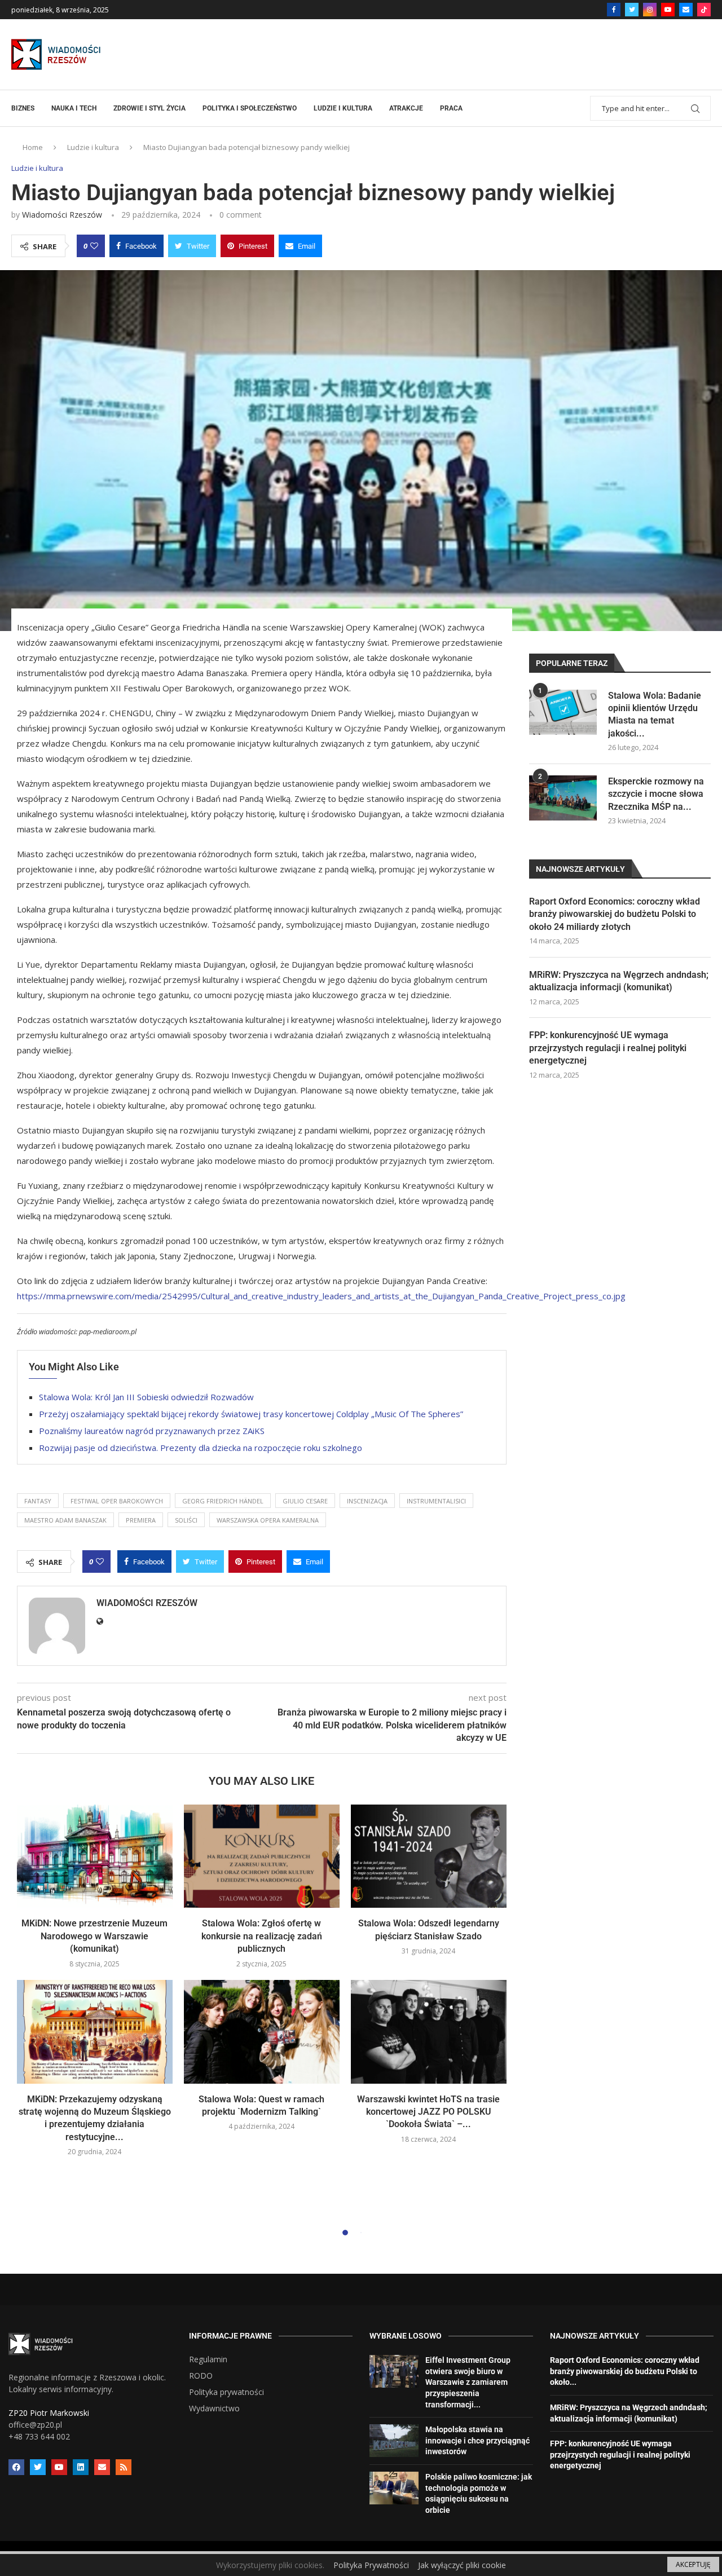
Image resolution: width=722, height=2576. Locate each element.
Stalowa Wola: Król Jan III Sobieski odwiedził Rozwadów (146, 1397)
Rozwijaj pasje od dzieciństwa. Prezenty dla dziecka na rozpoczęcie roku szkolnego (201, 1448)
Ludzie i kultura (343, 108)
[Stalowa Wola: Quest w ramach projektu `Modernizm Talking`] (262, 2032)
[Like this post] (94, 246)
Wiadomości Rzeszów (62, 215)
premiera (141, 1520)
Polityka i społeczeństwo (250, 108)
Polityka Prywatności (371, 2565)
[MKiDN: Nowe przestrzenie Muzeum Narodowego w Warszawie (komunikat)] (95, 1856)
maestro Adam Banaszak (65, 1520)
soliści (186, 1520)
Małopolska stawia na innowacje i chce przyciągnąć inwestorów (477, 2440)
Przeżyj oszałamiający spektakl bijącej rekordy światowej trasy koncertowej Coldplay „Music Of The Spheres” (251, 1414)
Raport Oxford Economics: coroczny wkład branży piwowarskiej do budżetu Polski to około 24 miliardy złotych (615, 914)
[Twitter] (632, 10)
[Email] (686, 10)
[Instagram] (650, 10)
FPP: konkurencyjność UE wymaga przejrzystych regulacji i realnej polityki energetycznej (608, 1048)
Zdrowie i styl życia (149, 108)
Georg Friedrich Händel (223, 1501)
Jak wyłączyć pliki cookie (462, 2565)
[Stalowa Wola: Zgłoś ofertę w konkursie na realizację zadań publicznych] (262, 1856)
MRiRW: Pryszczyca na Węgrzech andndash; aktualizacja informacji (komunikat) (619, 981)
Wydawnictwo (214, 2409)
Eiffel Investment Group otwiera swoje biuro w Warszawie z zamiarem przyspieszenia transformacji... (468, 2382)
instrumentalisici (436, 1501)
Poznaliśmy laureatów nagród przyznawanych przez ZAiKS (152, 1431)
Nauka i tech (74, 108)
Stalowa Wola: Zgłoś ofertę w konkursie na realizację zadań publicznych (262, 1936)
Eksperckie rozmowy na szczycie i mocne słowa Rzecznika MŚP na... (656, 794)
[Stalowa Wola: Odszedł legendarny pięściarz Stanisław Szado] (429, 1856)
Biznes (23, 108)
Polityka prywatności (226, 2392)
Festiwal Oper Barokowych (117, 1501)
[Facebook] (614, 10)
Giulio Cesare (305, 1501)
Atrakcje (406, 108)
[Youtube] (668, 10)
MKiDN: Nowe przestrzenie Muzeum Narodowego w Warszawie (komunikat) (94, 1936)
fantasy (38, 1501)
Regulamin (208, 2359)
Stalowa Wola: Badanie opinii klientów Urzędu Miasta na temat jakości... (655, 714)
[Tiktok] (704, 10)
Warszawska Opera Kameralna (268, 1520)
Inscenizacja (367, 1501)
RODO (201, 2376)
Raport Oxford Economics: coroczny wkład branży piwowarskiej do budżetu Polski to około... (625, 2371)
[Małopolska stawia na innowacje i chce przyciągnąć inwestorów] (394, 2441)
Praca (451, 108)
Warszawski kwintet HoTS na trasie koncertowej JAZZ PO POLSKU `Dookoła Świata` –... (428, 2112)
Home (33, 147)
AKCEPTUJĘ (693, 2564)
